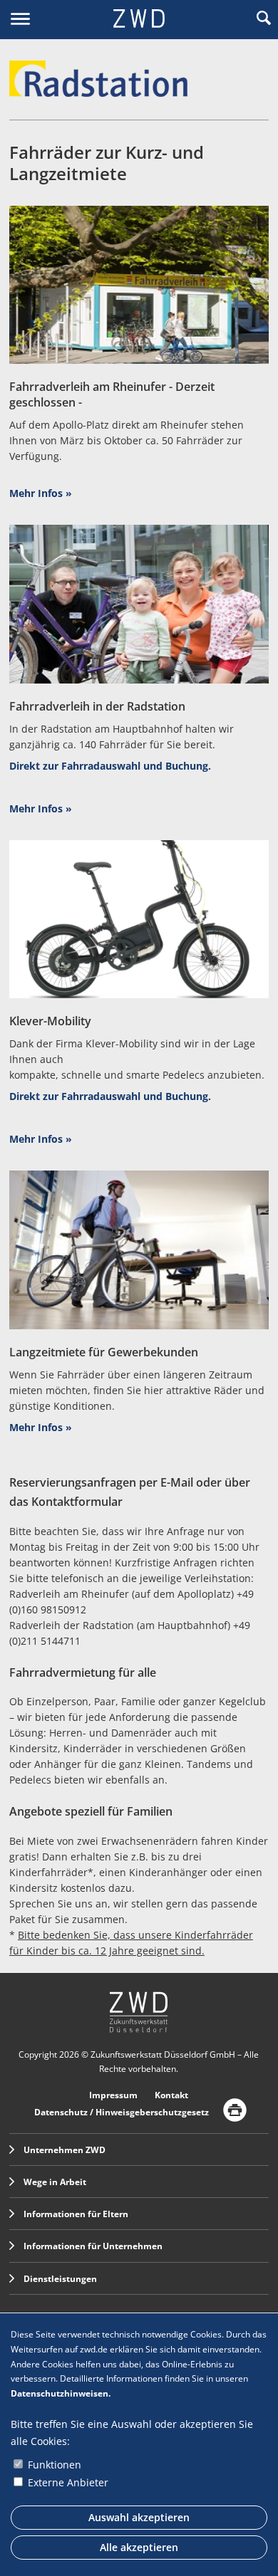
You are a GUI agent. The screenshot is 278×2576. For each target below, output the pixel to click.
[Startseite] (139, 20)
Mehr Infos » (41, 493)
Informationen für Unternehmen (93, 2246)
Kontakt (171, 2095)
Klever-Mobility (50, 1021)
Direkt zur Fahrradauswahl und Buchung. (110, 766)
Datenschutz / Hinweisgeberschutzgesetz (122, 2112)
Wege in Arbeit (55, 2182)
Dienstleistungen (60, 2279)
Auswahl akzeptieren (139, 2517)
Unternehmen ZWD (65, 2150)
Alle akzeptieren (139, 2547)
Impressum (113, 2095)
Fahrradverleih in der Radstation (97, 706)
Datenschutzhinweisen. (61, 2393)
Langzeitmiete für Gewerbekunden (104, 1352)
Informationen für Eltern (76, 2214)
